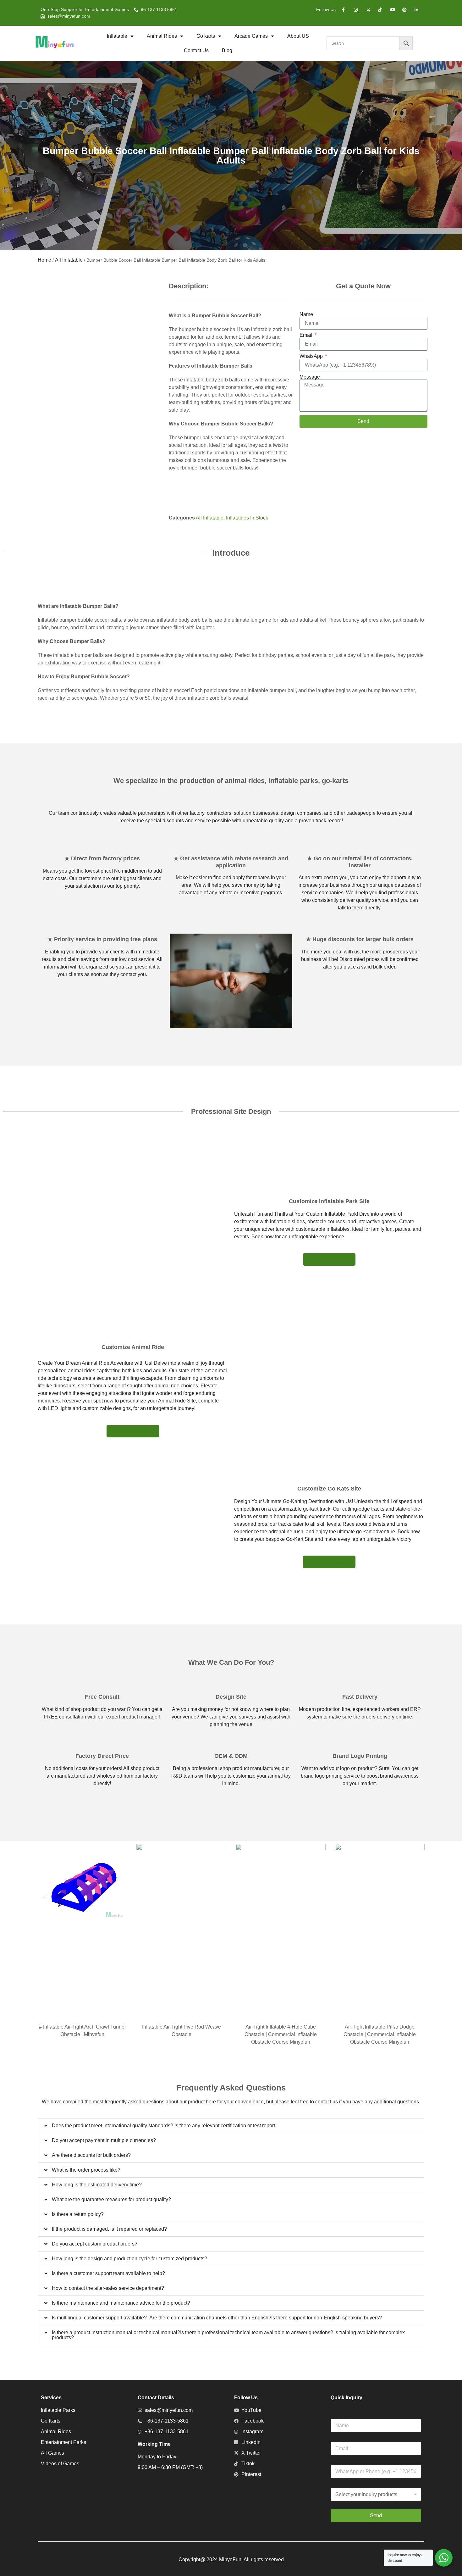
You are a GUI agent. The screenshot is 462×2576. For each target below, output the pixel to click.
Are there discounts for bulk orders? (91, 2155)
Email (307, 335)
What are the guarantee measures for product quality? (111, 2199)
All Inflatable (69, 260)
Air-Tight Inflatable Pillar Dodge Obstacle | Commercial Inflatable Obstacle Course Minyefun (380, 2034)
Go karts (206, 36)
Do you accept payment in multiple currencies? (104, 2140)
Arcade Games (251, 36)
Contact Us (196, 50)
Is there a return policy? (78, 2214)
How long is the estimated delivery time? (97, 2185)
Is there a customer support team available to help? (108, 2273)
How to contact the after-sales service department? (108, 2288)
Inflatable (117, 36)
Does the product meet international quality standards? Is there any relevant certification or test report (163, 2126)
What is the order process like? (86, 2170)
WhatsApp (312, 356)
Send (376, 2515)
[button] (231, 2126)
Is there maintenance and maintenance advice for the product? (121, 2303)
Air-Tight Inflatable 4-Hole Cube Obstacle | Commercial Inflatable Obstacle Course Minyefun (281, 2034)
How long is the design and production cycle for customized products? (129, 2259)
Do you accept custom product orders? (95, 2244)
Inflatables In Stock (247, 518)
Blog (227, 50)
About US (298, 36)
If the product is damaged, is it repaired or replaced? (109, 2229)
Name (306, 314)
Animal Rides (162, 36)
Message (310, 377)
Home (44, 260)
